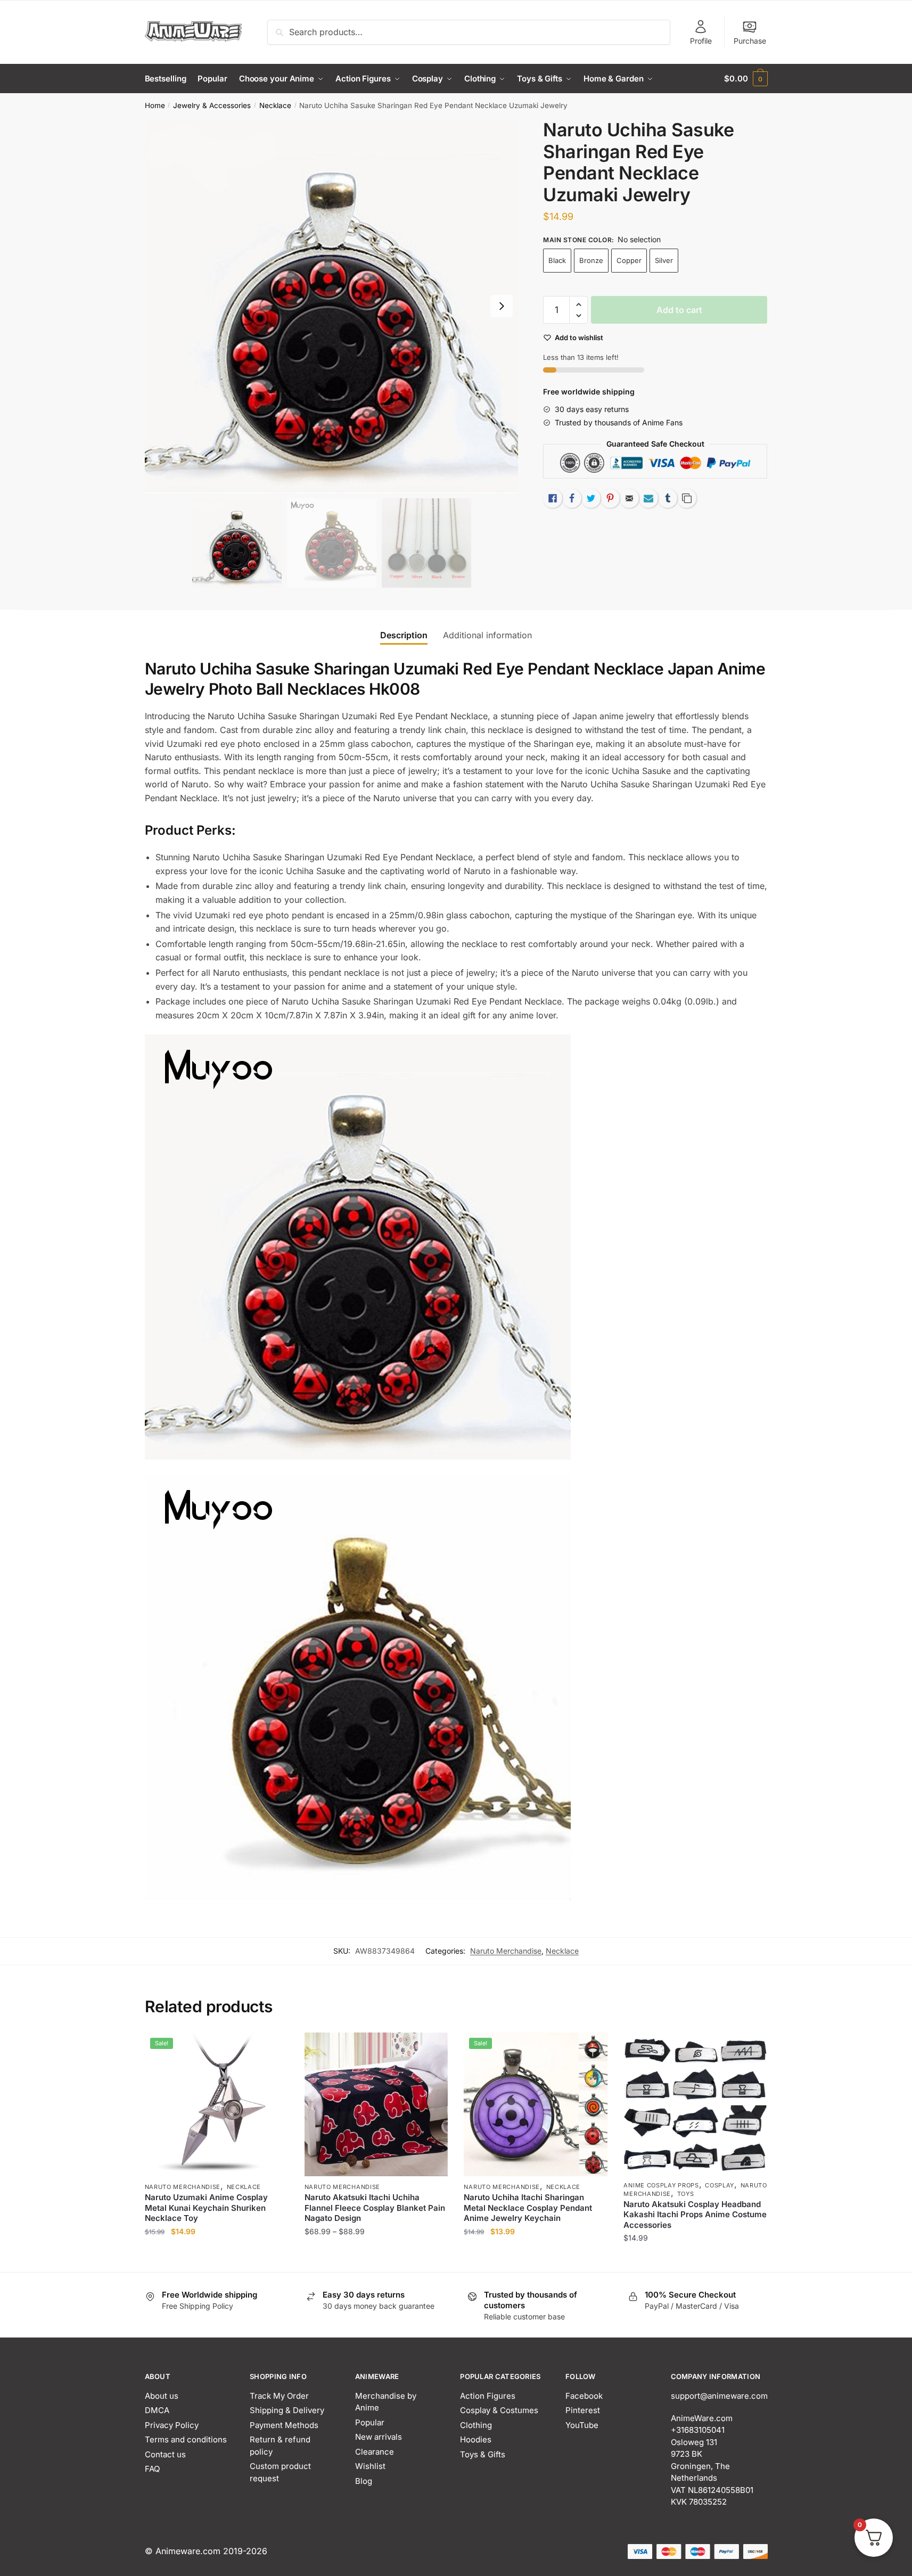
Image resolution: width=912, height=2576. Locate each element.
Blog (364, 2481)
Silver (664, 260)
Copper (629, 260)
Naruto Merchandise (506, 1951)
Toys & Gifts (483, 2454)
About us (162, 2396)
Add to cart (679, 310)
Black (557, 260)
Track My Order (279, 2396)
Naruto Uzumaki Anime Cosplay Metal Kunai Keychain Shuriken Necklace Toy (206, 2208)
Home (155, 105)
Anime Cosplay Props (661, 2185)
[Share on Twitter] (591, 498)
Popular (370, 2422)
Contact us (165, 2454)
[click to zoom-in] (332, 306)
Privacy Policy (172, 2425)
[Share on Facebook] (572, 498)
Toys (686, 2194)
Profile (701, 41)
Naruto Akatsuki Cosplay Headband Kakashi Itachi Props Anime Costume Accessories (695, 2215)
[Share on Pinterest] (610, 498)
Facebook (584, 2396)
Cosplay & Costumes (499, 2410)
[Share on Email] (629, 498)
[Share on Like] (553, 498)
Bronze (591, 260)
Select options (216, 2259)
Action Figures (488, 2396)
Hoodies (476, 2439)
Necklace (275, 105)
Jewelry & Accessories (212, 105)
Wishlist (370, 2466)
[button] (502, 306)
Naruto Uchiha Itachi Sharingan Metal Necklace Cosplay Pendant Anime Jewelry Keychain (528, 2208)
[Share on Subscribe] (648, 498)
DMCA (157, 2410)
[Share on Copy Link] (687, 498)
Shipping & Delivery (287, 2410)
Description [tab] (404, 635)
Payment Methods (284, 2425)
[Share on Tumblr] (668, 498)
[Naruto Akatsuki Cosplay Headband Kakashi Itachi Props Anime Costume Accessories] (695, 2103)
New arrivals (379, 2437)
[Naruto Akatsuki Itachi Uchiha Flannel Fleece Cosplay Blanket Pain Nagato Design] (376, 2104)
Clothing (476, 2425)
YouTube (582, 2425)
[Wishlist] (273, 2048)
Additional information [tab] (487, 635)
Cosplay (720, 2185)
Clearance (375, 2452)
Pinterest (583, 2410)
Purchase (750, 41)
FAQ (152, 2469)
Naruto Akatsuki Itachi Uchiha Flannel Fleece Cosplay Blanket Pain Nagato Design (375, 2208)
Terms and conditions (186, 2439)
